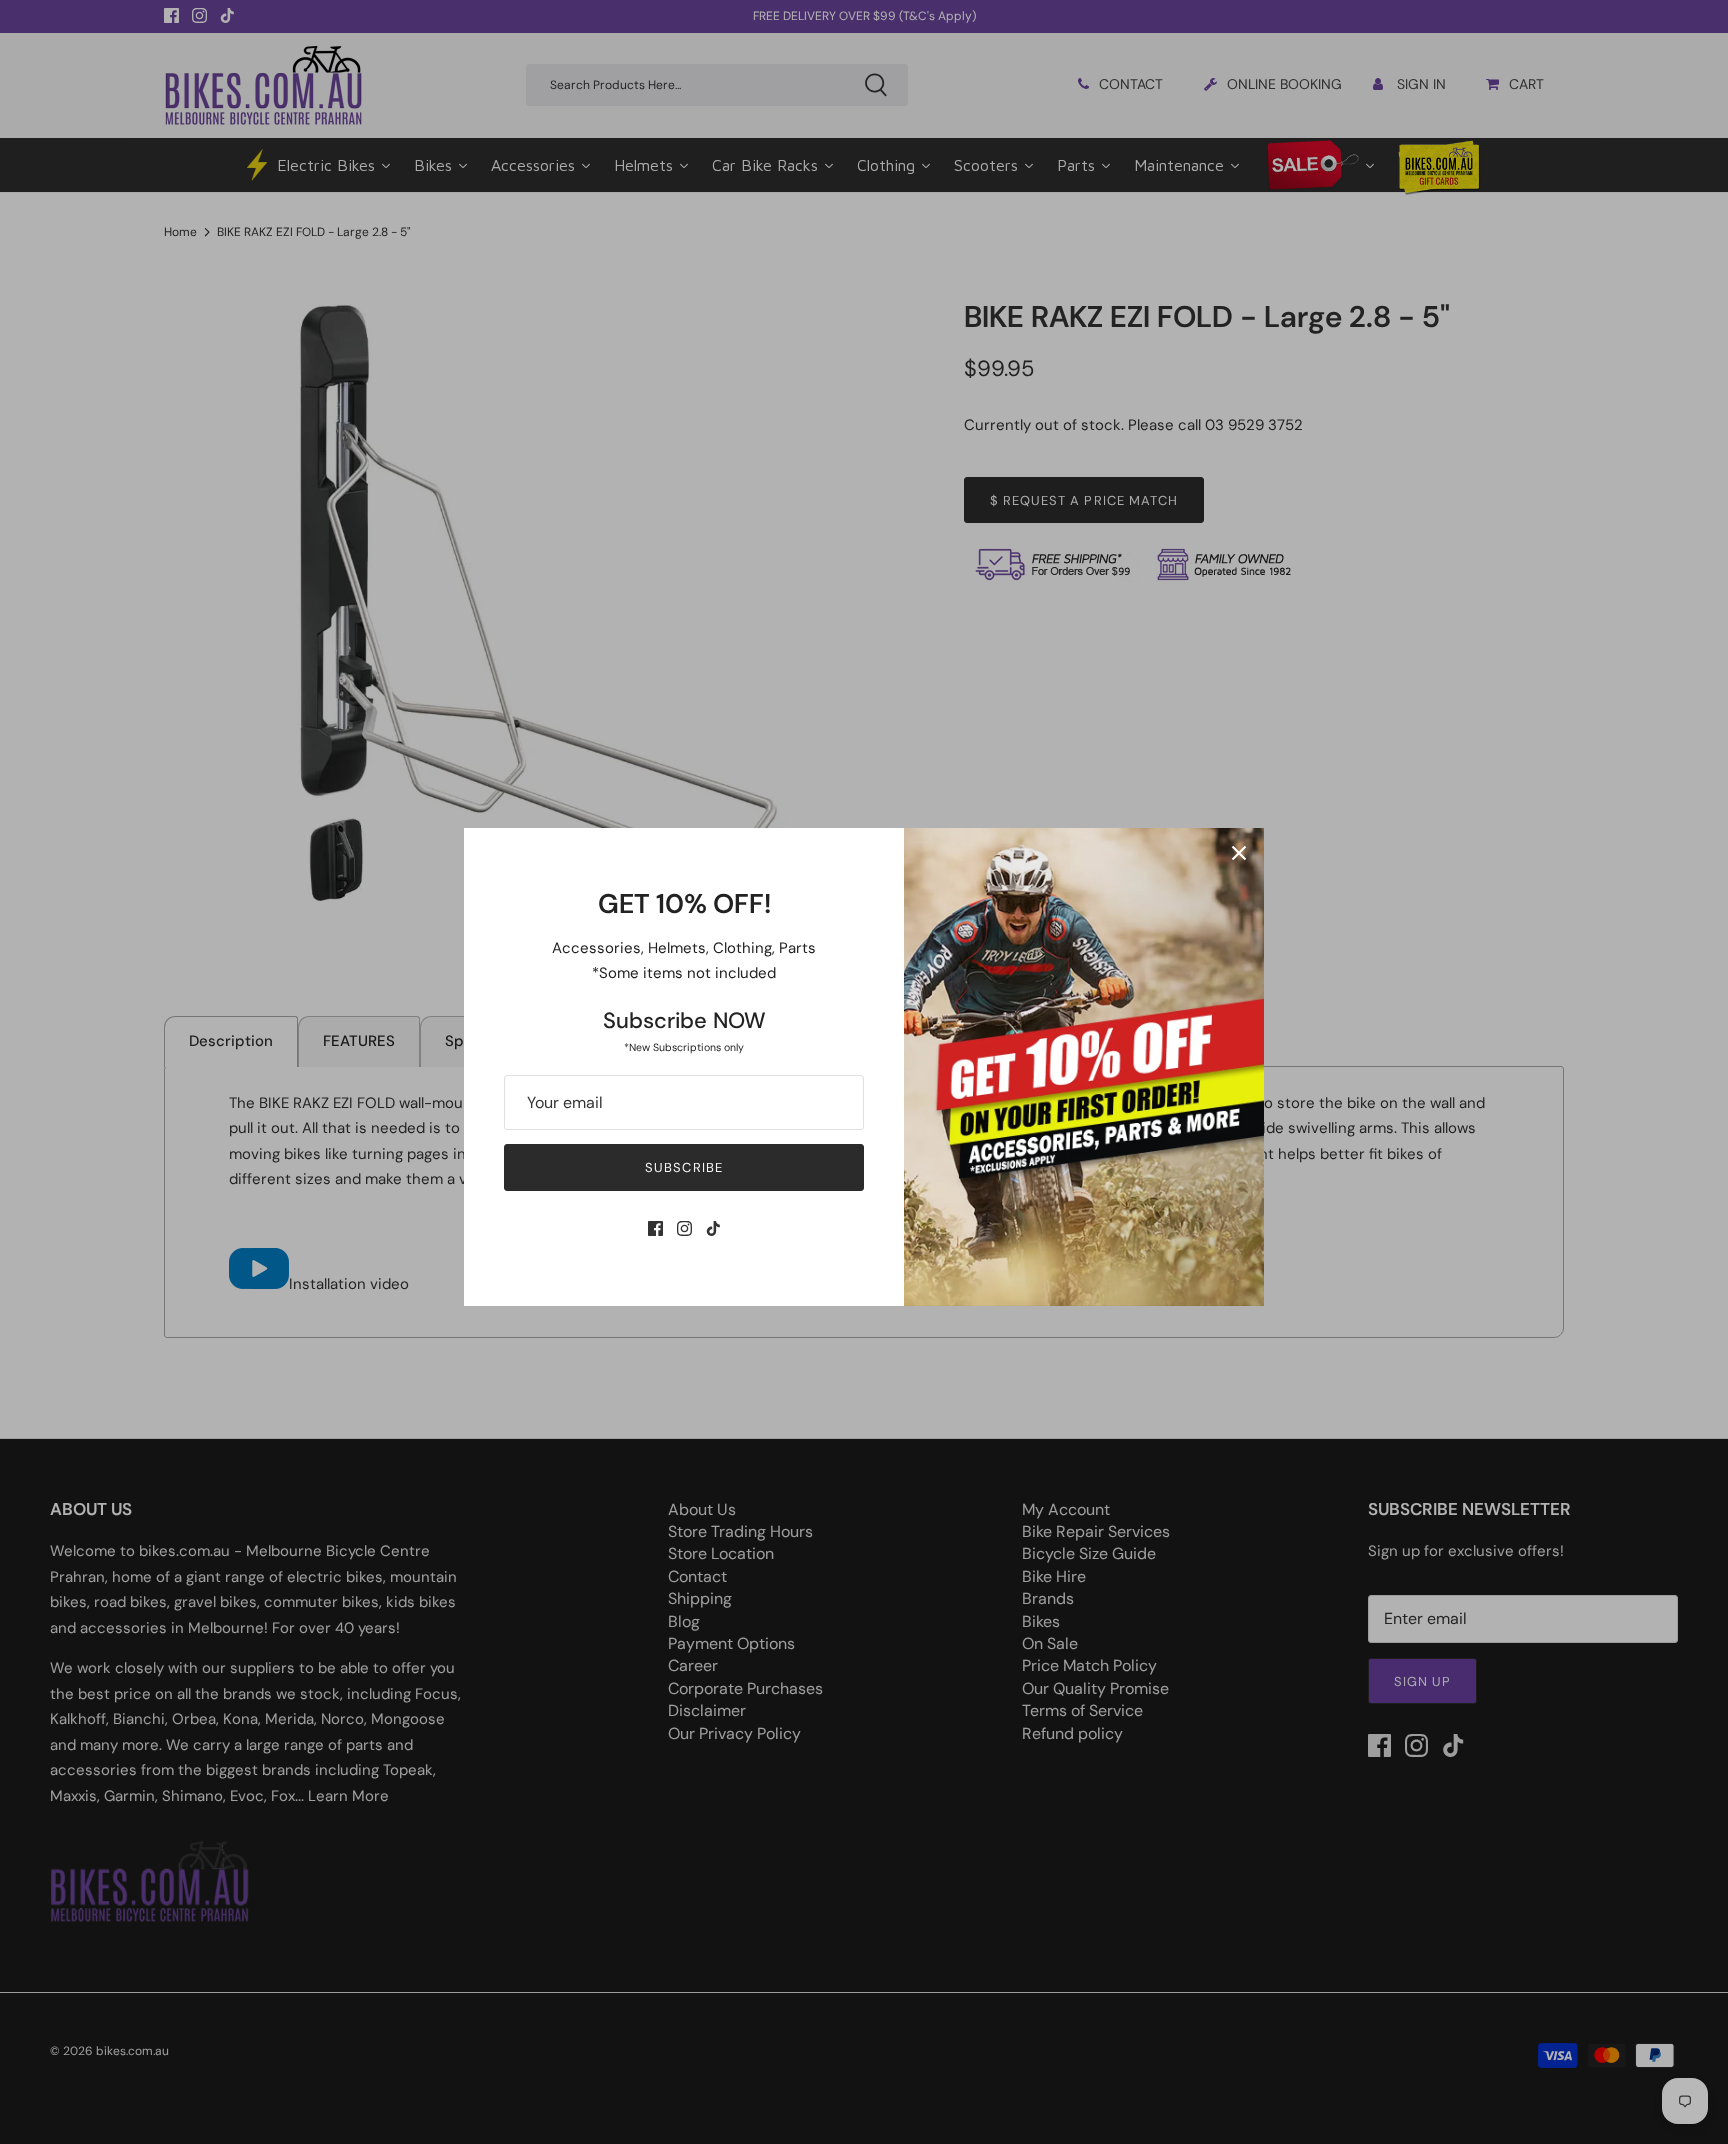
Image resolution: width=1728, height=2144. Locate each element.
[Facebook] (655, 1228)
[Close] (1239, 853)
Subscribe (683, 1167)
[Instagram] (684, 1228)
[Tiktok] (713, 1228)
